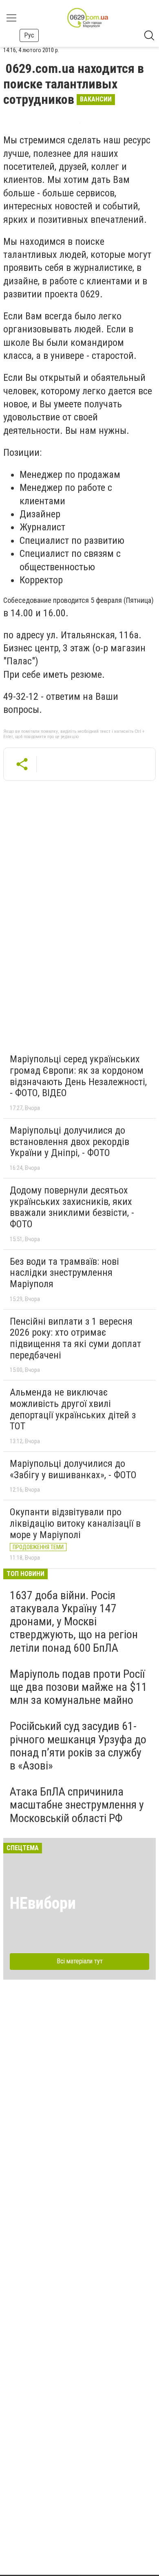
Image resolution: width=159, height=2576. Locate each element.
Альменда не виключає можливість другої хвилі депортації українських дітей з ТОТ (73, 1409)
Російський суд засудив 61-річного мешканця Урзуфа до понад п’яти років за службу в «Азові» (78, 1746)
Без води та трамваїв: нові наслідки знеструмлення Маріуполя (64, 1273)
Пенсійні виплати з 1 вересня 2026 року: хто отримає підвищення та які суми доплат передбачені (75, 1338)
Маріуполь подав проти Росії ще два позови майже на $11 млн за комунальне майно (78, 1687)
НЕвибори (43, 1903)
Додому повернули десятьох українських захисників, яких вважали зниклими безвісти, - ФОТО (72, 1207)
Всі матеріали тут (80, 1961)
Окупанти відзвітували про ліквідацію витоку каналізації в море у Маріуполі (75, 1523)
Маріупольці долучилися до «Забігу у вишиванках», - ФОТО (73, 1469)
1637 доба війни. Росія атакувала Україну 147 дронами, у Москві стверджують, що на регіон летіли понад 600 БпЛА (74, 1622)
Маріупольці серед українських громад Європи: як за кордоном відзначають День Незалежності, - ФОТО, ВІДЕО (78, 1076)
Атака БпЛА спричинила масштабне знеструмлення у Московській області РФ (77, 1805)
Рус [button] (29, 35)
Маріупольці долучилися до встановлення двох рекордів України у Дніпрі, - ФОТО (70, 1142)
